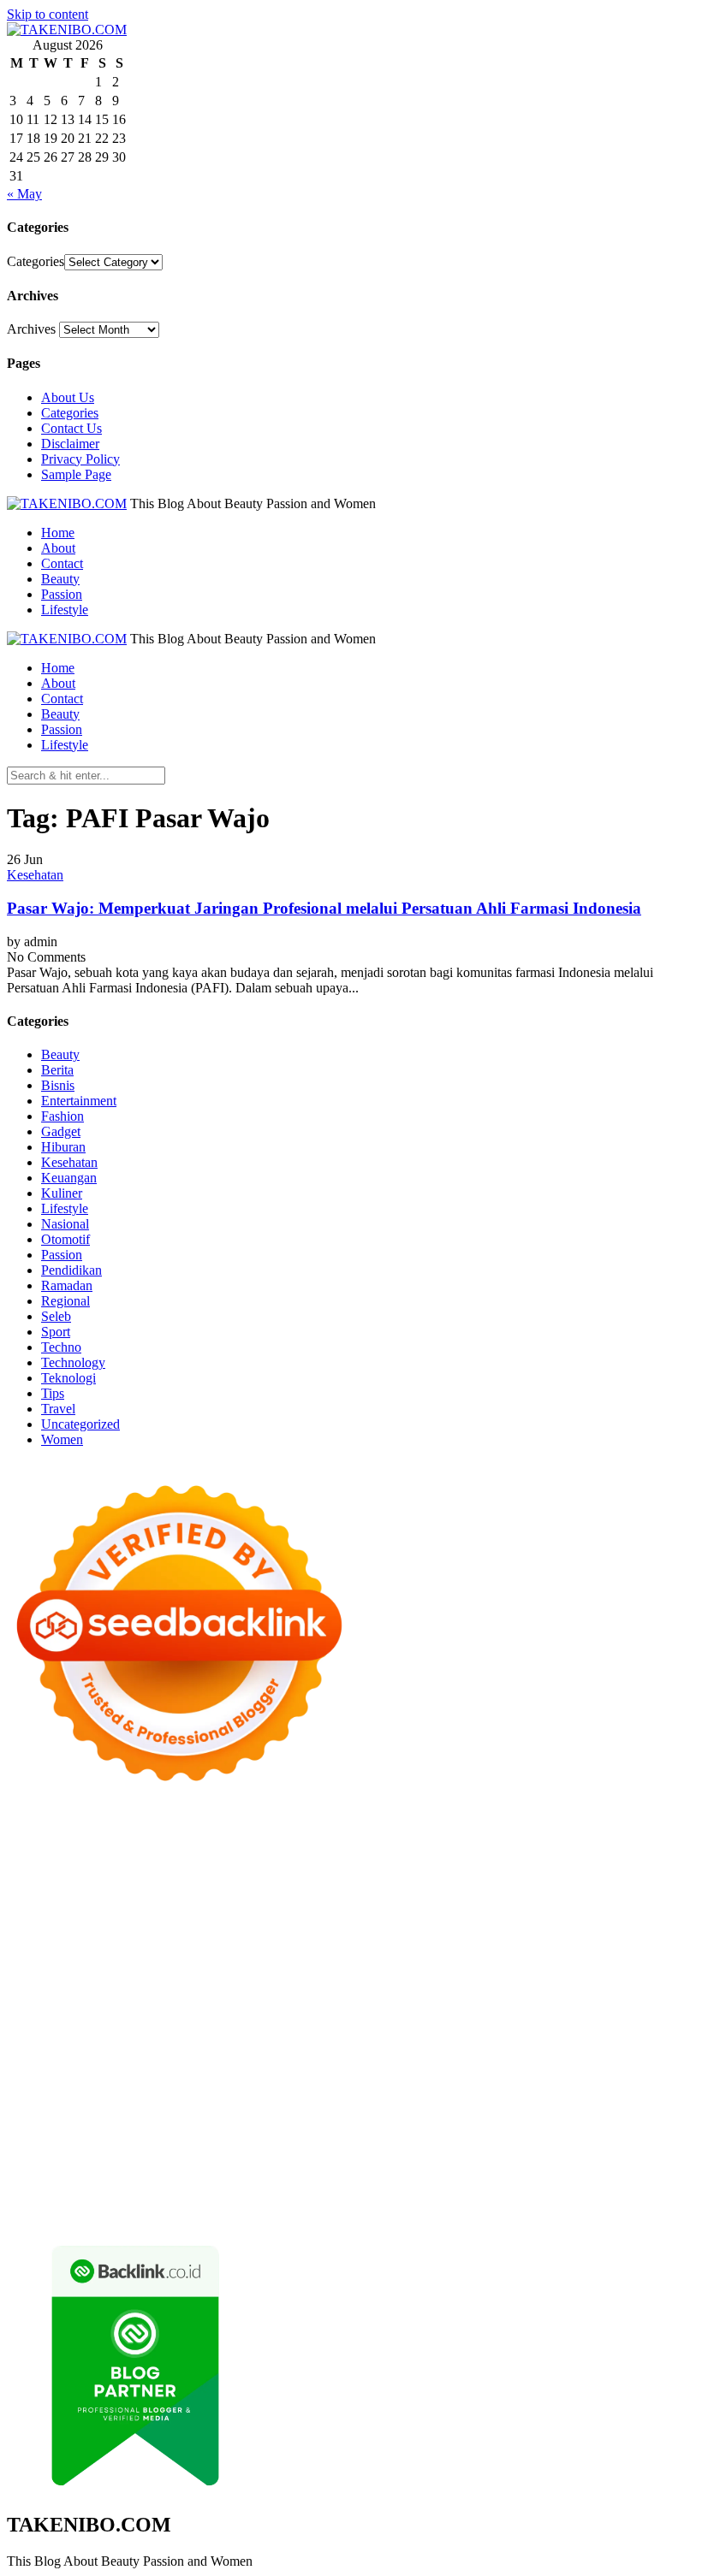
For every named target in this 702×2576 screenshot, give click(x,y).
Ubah (560, 2168)
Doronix (483, 1830)
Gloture (335, 1953)
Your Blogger (217, 2122)
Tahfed (141, 2076)
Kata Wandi (291, 2091)
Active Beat (351, 2030)
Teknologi (68, 1378)
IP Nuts (400, 2014)
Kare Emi (538, 1968)
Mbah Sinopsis (596, 1891)
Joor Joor (531, 1984)
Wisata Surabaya (413, 2061)
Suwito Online (356, 2076)
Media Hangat (242, 2215)
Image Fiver (306, 1830)
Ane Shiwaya (604, 1968)
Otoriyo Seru (459, 2014)
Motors (26, 1830)
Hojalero (101, 1937)
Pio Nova (312, 1984)
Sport (56, 1332)
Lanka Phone (421, 1830)
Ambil (612, 2138)
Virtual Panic (365, 1922)
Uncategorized (80, 1424)
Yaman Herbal (278, 2030)
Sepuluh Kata (292, 2199)
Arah (141, 2153)
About (58, 548)
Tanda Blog (598, 2199)
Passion (62, 594)
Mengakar (237, 2168)
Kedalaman (340, 2184)
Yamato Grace (620, 1876)
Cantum (28, 2168)
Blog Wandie (190, 2107)
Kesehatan (35, 875)
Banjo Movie (79, 2045)
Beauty (60, 579)
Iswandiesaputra (626, 2076)
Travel (58, 1409)
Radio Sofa (503, 2076)
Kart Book (282, 1953)
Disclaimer (70, 444)
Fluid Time (208, 1984)
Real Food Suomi (319, 1999)
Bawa (345, 2153)
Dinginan (175, 2184)
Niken (297, 2076)
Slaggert (299, 1907)
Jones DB (338, 2061)
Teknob (612, 2061)
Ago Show (550, 1937)
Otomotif (65, 1239)
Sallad (291, 1937)
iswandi (558, 2076)
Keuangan (69, 1178)
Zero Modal (547, 1845)
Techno (61, 1347)
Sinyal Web (625, 2107)
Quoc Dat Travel (450, 1860)
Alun (552, 2138)
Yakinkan (501, 2184)
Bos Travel (491, 2061)
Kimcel (362, 1830)
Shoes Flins (372, 1984)
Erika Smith (602, 1953)
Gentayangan (72, 2184)
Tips (53, 1393)
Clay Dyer (204, 2045)
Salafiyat (430, 1876)
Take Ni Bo (615, 1845)
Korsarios (451, 1999)
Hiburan (63, 1147)
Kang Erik (35, 2076)
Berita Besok (79, 2122)
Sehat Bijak (267, 2138)
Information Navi (262, 2061)
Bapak (129, 2184)
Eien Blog (243, 1937)
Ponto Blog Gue (603, 1984)
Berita (57, 1070)
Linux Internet (579, 2045)
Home (58, 533)
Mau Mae (93, 2076)
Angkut (69, 2153)
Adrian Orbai (531, 1953)
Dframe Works (77, 1860)
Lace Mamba (617, 1830)
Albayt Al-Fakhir (544, 1860)
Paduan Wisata (506, 2122)
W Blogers (550, 1876)
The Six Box (185, 2014)
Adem (190, 2168)
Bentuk (568, 2153)
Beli (315, 2153)
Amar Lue (481, 1968)
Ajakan (151, 2168)
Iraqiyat (262, 1984)
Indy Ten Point (107, 2014)
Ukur (638, 2168)
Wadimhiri (215, 1860)
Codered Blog (137, 1984)
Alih (580, 2138)
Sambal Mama (442, 1907)
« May (24, 194)
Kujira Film (419, 1968)
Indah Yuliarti (148, 2138)
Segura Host (175, 1968)
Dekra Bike (143, 1999)
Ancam (27, 2153)
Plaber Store (479, 1845)
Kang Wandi (443, 2091)
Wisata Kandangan (101, 2107)
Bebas (439, 2153)
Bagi (171, 2153)
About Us (68, 397)
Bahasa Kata (318, 2215)
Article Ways (74, 1999)
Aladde (253, 1907)
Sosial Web (148, 2122)
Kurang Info (389, 2107)
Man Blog (249, 2076)
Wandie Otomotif (528, 2091)
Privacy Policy (80, 459)
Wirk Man (191, 2076)
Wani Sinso (200, 1907)
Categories (36, 261)
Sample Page (76, 474)
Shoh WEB (556, 1922)
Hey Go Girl (544, 1830)
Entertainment (79, 1101)
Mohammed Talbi (455, 1984)
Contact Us (71, 428)
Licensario (35, 2014)
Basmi (205, 2153)
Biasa (529, 2153)
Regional (65, 1301)
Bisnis (58, 1085)
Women (62, 1439)
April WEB (135, 1907)
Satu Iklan (285, 2122)
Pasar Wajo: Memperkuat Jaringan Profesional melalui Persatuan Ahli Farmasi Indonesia (324, 908)
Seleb (56, 1316)
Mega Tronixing (94, 1968)
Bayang (280, 2153)
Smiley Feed (458, 1953)
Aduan (110, 2168)
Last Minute (513, 1999)
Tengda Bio (243, 1968)
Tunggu (600, 2168)
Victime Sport (339, 2014)
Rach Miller (137, 1953)
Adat (494, 2138)
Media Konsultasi (90, 2215)
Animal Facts (94, 2030)
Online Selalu (426, 2122)
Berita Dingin (369, 2199)
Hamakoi (127, 1922)
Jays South (36, 1907)
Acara (411, 2138)
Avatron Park (43, 1876)
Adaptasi (454, 2138)
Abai (523, 2138)
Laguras (195, 1953)
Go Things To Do (83, 2061)
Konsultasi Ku (213, 2199)
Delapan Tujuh (230, 1830)
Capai (479, 2168)
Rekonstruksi (482, 1937)
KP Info (574, 1907)
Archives (31, 329)
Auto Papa (622, 1860)
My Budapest (592, 2030)
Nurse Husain (440, 1922)
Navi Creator (434, 2076)
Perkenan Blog (449, 2199)
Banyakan (231, 2184)
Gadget (61, 1131)
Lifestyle (65, 610)
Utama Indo (517, 1907)
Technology (73, 1362)
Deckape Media (509, 2030)
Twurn (242, 1876)
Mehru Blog (109, 1891)
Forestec (258, 2045)
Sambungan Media (119, 2199)
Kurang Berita (464, 2107)
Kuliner (62, 1193)
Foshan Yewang (399, 1845)
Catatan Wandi (366, 2091)
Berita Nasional (548, 2107)
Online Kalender (223, 1999)
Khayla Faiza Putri (57, 2091)
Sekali (587, 2184)
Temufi (365, 1968)
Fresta (85, 1907)
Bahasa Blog (528, 2199)
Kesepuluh (36, 2199)
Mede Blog (65, 1984)
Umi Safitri (78, 2138)
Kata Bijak (488, 1891)
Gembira (449, 2184)
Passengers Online (352, 1860)
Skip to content (48, 14)
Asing (109, 2153)
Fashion (62, 1116)
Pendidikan (71, 1270)
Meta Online (422, 1891)
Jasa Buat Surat (196, 1922)
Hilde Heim (152, 1860)
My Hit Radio (362, 1907)
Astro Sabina (116, 1876)
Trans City (664, 2061)
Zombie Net (623, 1922)
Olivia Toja (239, 1891)
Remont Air (366, 2045)
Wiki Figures (238, 1845)
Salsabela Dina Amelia (291, 2107)
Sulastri (501, 1922)
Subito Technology (149, 1845)
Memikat (398, 2184)
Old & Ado (596, 2014)
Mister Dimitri (405, 1937)
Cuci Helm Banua (206, 2091)
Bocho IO (145, 2045)
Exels (235, 1953)
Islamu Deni (40, 1891)
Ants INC (272, 1860)
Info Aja (210, 2138)
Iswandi (133, 2091)
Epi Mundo (294, 1876)
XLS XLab (205, 2030)
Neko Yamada (315, 1845)
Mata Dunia (556, 2061)
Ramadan (67, 1285)
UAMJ (152, 2030)
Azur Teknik (152, 1830)
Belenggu (485, 2153)
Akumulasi (661, 2138)
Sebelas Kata (351, 2122)
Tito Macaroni (173, 2061)
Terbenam (392, 2153)
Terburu (612, 2153)
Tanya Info (171, 2215)
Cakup (71, 2168)
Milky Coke (530, 2014)
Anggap (325, 2168)
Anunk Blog (82, 1830)
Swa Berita (175, 1891)
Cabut (653, 2153)
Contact (62, 563)
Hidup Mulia (618, 1937)
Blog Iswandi (614, 2091)
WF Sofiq (337, 1937)
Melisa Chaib (309, 1891)
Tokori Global (425, 2030)
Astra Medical (261, 2014)
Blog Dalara (188, 1876)
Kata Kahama (366, 1876)
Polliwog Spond (51, 1845)
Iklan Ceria (487, 1876)
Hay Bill (307, 2045)
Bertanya (326, 2138)
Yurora (366, 1891)
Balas (240, 2153)
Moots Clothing (284, 1922)
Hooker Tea (310, 1968)
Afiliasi (372, 2138)
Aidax (614, 1907)
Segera (548, 2184)
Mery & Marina (170, 1937)
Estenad (77, 1922)
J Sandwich (506, 2045)
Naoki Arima (436, 2045)
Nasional (65, 1224)
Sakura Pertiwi (589, 2122)
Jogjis (655, 1891)
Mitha (536, 1891)
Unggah (520, 2168)
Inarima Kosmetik (597, 1999)
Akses (284, 2168)
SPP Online (390, 1953)
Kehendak (635, 2184)
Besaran (284, 2184)
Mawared (396, 1999)
